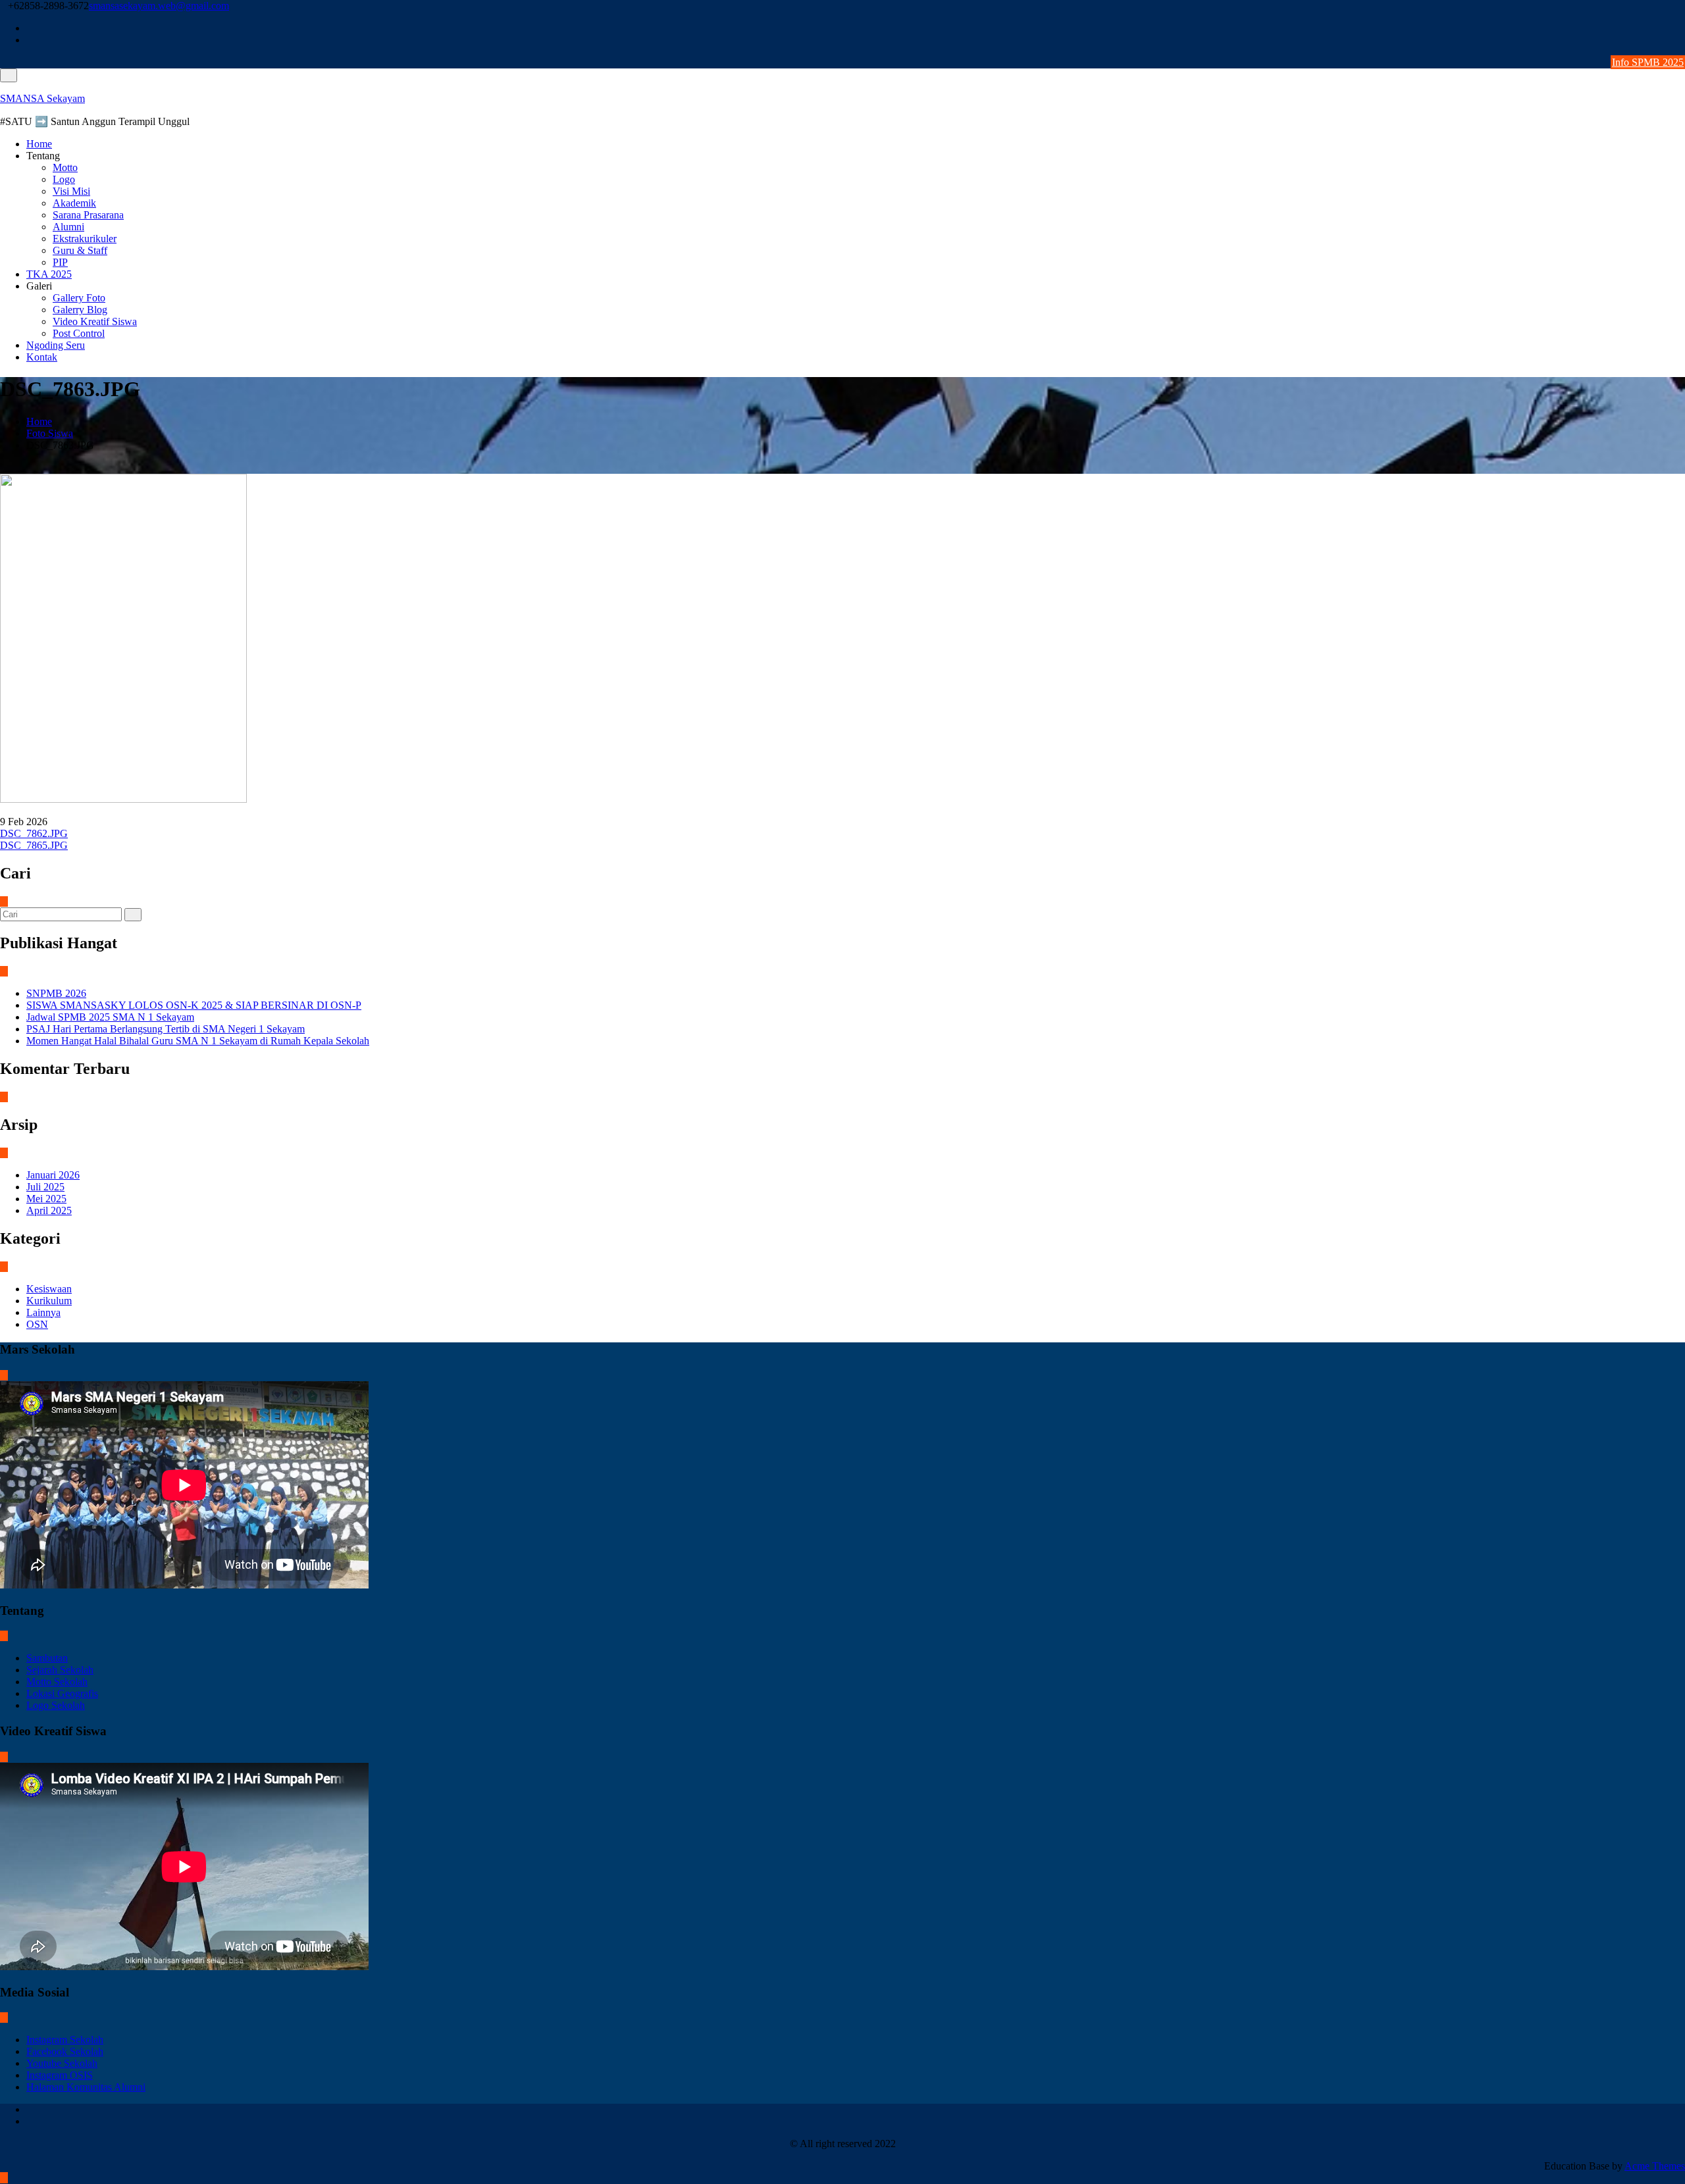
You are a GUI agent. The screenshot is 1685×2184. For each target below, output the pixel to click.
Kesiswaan (49, 1289)
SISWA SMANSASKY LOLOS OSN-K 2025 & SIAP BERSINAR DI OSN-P (194, 1005)
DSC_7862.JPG (34, 833)
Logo (64, 179)
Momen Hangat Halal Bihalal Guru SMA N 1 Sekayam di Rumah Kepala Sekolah (198, 1041)
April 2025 (49, 1210)
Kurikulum (49, 1301)
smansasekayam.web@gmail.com (159, 6)
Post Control (79, 333)
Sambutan (47, 1658)
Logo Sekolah (56, 1705)
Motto (65, 167)
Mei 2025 (46, 1199)
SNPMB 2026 (56, 993)
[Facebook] (1681, 28)
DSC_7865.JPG (34, 845)
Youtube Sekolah (62, 2063)
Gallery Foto (79, 298)
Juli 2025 (45, 1187)
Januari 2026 (53, 1175)
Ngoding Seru (56, 345)
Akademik (74, 203)
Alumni (68, 227)
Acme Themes (1655, 2166)
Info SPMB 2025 (1648, 62)
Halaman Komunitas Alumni (86, 2087)
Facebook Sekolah (65, 2051)
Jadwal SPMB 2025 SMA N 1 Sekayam (110, 1017)
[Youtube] (1681, 40)
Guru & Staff (80, 250)
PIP (60, 262)
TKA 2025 (49, 274)
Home (39, 144)
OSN (37, 1324)
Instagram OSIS (60, 2075)
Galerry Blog (80, 310)
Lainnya (43, 1312)
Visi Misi (71, 191)
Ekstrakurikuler (85, 239)
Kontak (42, 357)
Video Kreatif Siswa (95, 321)
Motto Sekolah (57, 1682)
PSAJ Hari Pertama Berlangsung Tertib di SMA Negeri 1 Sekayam (166, 1029)
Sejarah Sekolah (60, 1670)
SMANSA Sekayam (42, 98)
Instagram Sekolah (65, 2040)
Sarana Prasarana (88, 215)
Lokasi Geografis (62, 1693)
